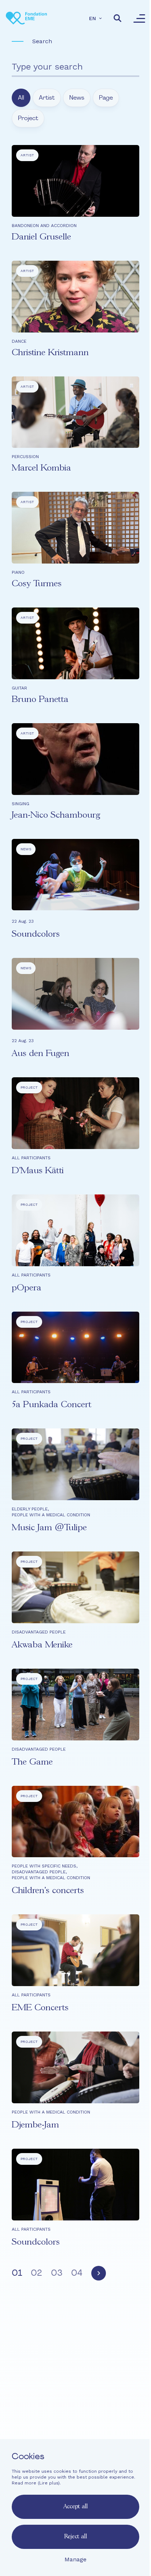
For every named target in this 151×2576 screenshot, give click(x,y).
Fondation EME (76, 2388)
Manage (75, 2559)
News (76, 2415)
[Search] (118, 18)
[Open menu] (139, 18)
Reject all (75, 2537)
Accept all (75, 2507)
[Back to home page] (26, 18)
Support (76, 2428)
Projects (76, 2401)
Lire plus (49, 2483)
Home (76, 2375)
